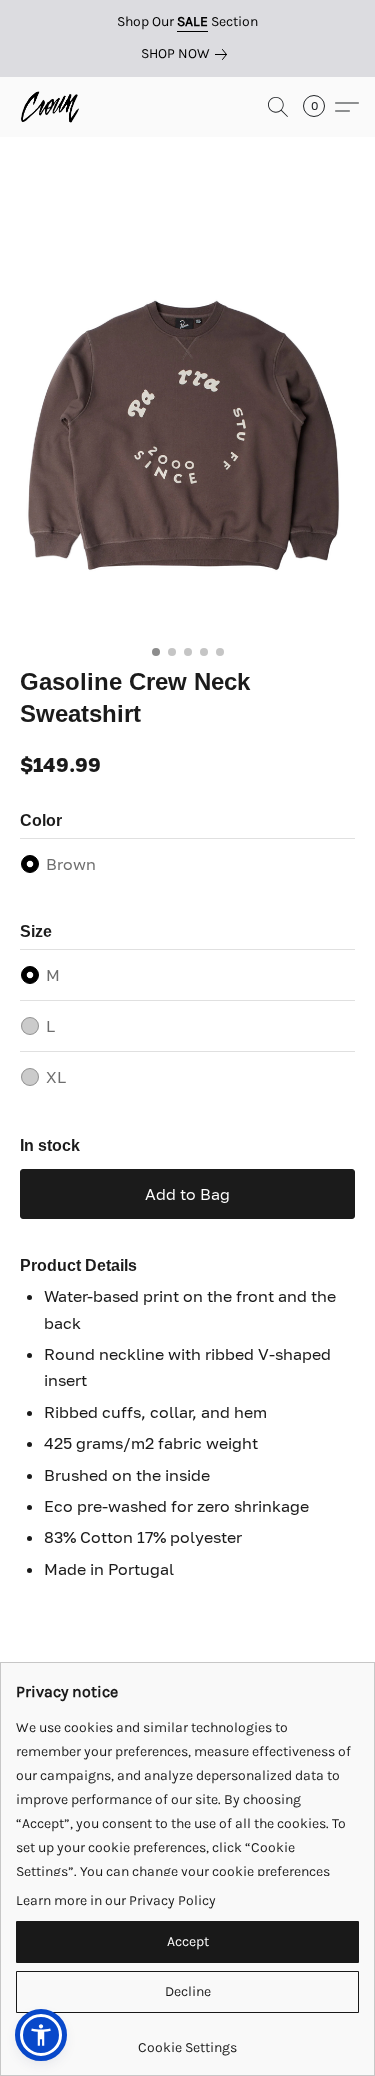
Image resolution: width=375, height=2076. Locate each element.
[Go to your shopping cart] (320, 107)
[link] (188, 54)
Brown (71, 864)
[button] (51, 107)
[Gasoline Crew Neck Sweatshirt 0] (187, 426)
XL (56, 1077)
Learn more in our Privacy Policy (116, 1900)
